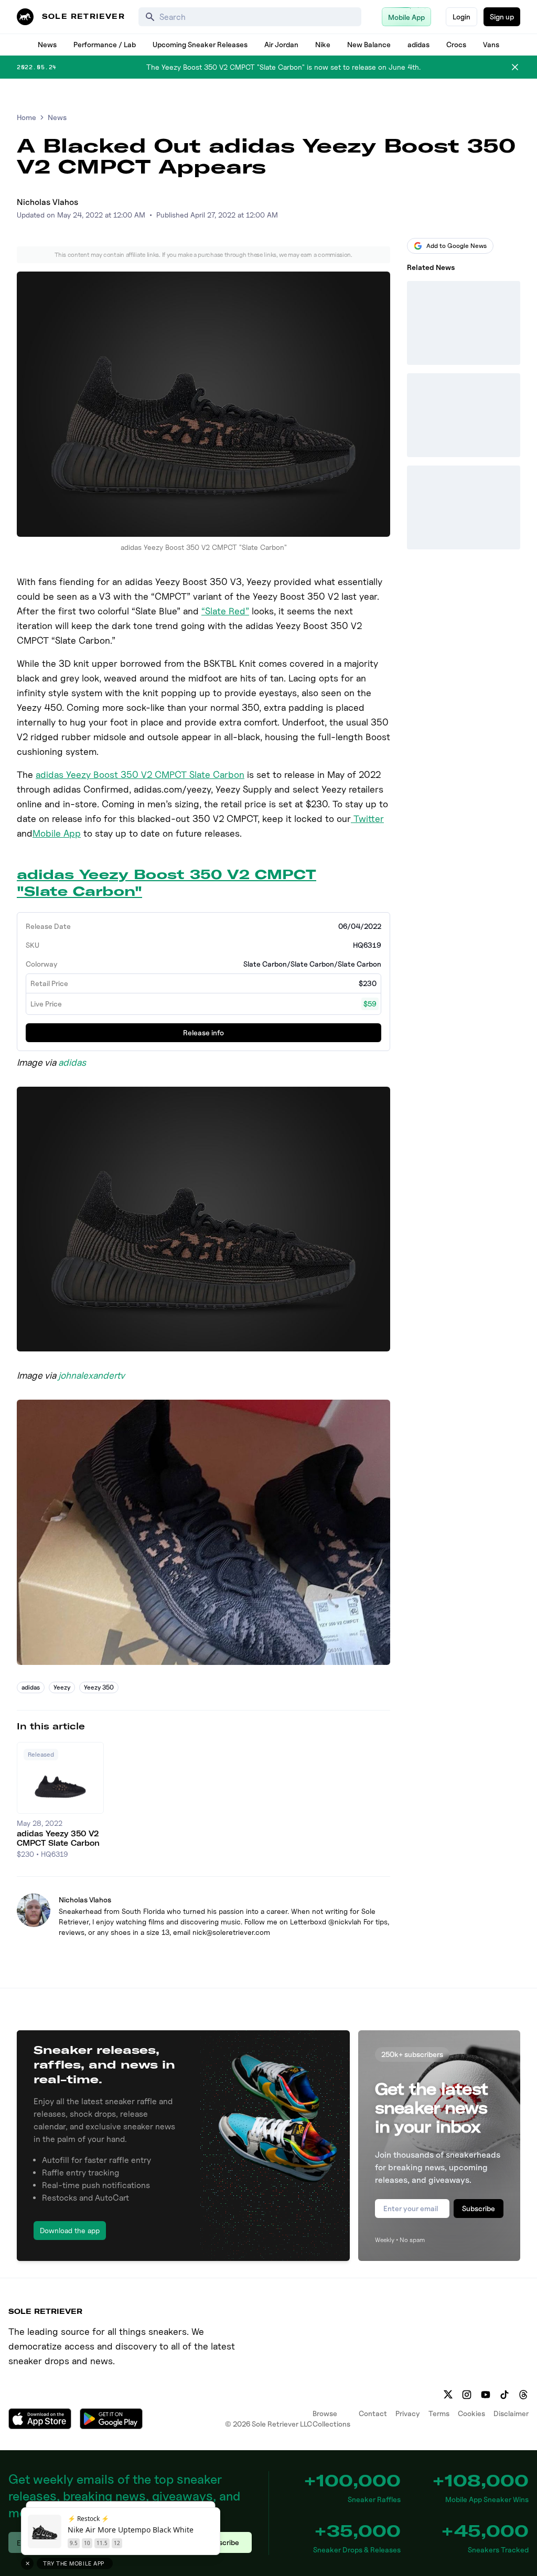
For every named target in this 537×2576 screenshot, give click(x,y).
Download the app (70, 2230)
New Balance (369, 44)
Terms (439, 2413)
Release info (203, 1032)
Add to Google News (457, 246)
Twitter (367, 819)
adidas (418, 44)
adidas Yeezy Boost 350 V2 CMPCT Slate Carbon (140, 775)
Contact (373, 2413)
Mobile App (57, 833)
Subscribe (479, 2208)
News (47, 44)
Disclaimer (511, 2413)
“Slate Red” (225, 611)
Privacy (408, 2413)
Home (26, 117)
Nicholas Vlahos (47, 202)
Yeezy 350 (99, 1687)
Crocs (456, 44)
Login (461, 17)
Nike (323, 44)
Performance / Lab (105, 44)
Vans (491, 44)
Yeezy (62, 1687)
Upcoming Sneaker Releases (200, 44)
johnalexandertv (92, 1375)
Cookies (471, 2413)
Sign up (502, 17)
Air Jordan (281, 44)
